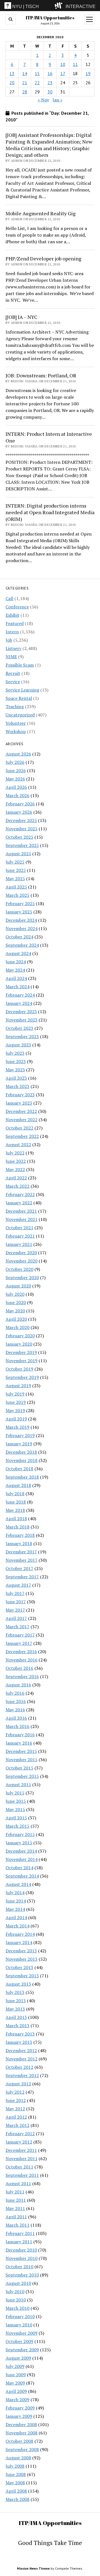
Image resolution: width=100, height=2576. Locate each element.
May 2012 (15, 2109)
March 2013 (17, 2026)
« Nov (43, 100)
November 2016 (22, 1660)
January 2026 (19, 812)
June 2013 (16, 2001)
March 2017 (17, 1627)
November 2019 (22, 1361)
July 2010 (15, 2291)
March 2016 (17, 1726)
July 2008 (15, 2466)
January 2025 (19, 912)
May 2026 (15, 779)
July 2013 (15, 1992)
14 (25, 73)
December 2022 (21, 1111)
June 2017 (16, 1602)
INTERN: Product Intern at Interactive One (49, 437)
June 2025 (16, 870)
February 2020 (20, 1336)
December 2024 (21, 920)
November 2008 (22, 2433)
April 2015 (16, 1818)
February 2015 (20, 1834)
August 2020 (18, 1286)
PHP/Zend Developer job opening (43, 258)
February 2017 (20, 1635)
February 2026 (20, 804)
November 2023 (22, 1020)
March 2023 (17, 1086)
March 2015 (17, 1826)
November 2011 (22, 2158)
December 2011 (21, 2150)
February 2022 (20, 1194)
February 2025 (20, 903)
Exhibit (12, 615)
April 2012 (16, 2117)
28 (25, 92)
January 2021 (19, 1244)
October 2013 (19, 1967)
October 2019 (19, 1369)
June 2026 (16, 770)
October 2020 (19, 1269)
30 (50, 92)
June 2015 (16, 1801)
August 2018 (18, 1485)
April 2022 (16, 1178)
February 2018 (20, 1535)
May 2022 (15, 1169)
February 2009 (20, 2408)
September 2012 (22, 2075)
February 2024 (20, 995)
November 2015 (22, 1760)
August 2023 (18, 1045)
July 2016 (15, 1693)
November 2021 (22, 1219)
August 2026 (18, 754)
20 (12, 83)
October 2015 (19, 1768)
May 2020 (15, 1311)
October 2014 (19, 1868)
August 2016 (18, 1685)
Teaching (15, 706)
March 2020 (17, 1327)
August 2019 (18, 1386)
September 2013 (22, 1976)
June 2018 (16, 1502)
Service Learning (22, 690)
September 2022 (22, 1136)
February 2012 (20, 2134)
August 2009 (18, 2358)
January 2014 (19, 1942)
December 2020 (21, 1253)
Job (9, 640)
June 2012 (16, 2100)
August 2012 (18, 2084)
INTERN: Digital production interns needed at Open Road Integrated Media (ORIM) (50, 512)
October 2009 (19, 2341)
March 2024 (17, 987)
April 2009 (16, 2391)
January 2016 (19, 1743)
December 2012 (21, 2050)
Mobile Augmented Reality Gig (41, 213)
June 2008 (16, 2474)
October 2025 (19, 837)
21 (25, 83)
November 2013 (22, 1959)
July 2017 (15, 1593)
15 (37, 73)
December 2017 (21, 1552)
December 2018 (21, 1452)
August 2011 (18, 2183)
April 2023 (16, 1078)
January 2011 (19, 2242)
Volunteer (16, 723)
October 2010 (19, 2267)
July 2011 (15, 2192)
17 (63, 73)
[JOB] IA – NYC (22, 317)
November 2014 (22, 1859)
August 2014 (18, 1884)
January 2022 (19, 1203)
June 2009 (16, 2375)
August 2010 (18, 2283)
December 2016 (21, 1651)
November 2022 (22, 1120)
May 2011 (15, 2208)
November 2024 (22, 928)
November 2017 (22, 1560)
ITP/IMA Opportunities (50, 18)
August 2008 (18, 2458)
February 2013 (20, 2034)
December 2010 (21, 2250)
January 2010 (19, 2325)
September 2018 (22, 1477)
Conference (17, 607)
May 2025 (15, 879)
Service (13, 682)
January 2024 (19, 1003)
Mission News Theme (33, 2568)
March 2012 (17, 2125)
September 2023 (22, 1036)
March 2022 (17, 1186)
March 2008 (17, 2499)
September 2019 (22, 1377)
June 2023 (16, 1061)
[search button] (11, 19)
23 (50, 83)
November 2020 (22, 1261)
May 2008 (15, 2483)
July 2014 (15, 1893)
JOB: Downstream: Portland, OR (41, 375)
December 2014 (21, 1851)
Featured (15, 623)
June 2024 (16, 962)
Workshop (16, 731)
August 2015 (18, 1784)
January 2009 (19, 2416)
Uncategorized (20, 715)
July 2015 (15, 1793)
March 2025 (17, 895)
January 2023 (19, 1103)
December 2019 (21, 1352)
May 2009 (15, 2383)
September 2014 (22, 1876)
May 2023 (15, 1070)
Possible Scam (20, 665)
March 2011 (17, 2225)
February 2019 (20, 1435)
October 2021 (19, 1228)
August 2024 (18, 953)
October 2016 (19, 1668)
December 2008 (21, 2424)
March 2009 (17, 2400)
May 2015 (15, 1809)
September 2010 (22, 2275)
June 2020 (16, 1302)
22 (37, 83)
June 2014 (16, 1901)
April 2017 (16, 1618)
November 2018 (22, 1460)
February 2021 (20, 1236)
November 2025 (22, 829)
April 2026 (16, 787)
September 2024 (22, 945)
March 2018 (17, 1527)
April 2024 (16, 978)
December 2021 (21, 1211)
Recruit (13, 673)
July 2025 (15, 862)
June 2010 (16, 2300)
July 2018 (15, 1494)
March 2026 (17, 795)
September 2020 (22, 1277)
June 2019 (16, 1402)
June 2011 (16, 2200)
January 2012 (19, 2142)
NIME (11, 657)
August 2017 (18, 1585)
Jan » (57, 100)
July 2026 (15, 762)
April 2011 (16, 2217)
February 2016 (20, 1735)
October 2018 (19, 1469)
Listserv (13, 648)
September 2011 (22, 2175)
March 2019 (17, 1427)
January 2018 (19, 1543)
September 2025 (22, 845)
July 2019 (15, 1394)
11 (75, 64)
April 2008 (16, 2491)
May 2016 (15, 1710)
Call (9, 598)
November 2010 (22, 2258)
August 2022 (18, 1144)
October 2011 (19, 2167)
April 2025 (16, 887)
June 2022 (16, 1161)
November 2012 (22, 2059)
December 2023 (21, 1012)
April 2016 (16, 1718)
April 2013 (16, 2017)
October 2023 (19, 1028)
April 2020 (16, 1319)
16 (50, 73)
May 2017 (15, 1610)
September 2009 (22, 2350)
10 (63, 64)
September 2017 (22, 1577)
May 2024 (15, 970)
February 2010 (20, 2316)
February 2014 (20, 1934)
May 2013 (15, 2009)
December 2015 (21, 1751)
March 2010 (17, 2308)
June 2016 (16, 1701)
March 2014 (17, 1926)
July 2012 (15, 2092)
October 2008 (19, 2441)
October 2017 (19, 1568)
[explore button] (60, 6)
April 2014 (16, 1917)
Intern (12, 632)
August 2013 (18, 1984)
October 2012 (19, 2067)
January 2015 (19, 1843)
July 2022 (15, 1153)
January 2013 (19, 2042)
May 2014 (15, 1909)
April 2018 (16, 1519)
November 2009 (22, 2333)
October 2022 (19, 1128)
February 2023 (20, 1095)
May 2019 (15, 1410)
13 (12, 73)
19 (88, 73)
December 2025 (21, 820)
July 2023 (15, 1053)
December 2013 (21, 1951)
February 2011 (20, 2233)
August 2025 (18, 854)
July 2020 (15, 1294)
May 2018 (15, 1510)
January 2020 (19, 1344)
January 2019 (19, 1444)
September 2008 (22, 2449)
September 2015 (22, 1776)
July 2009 (15, 2366)
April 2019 (16, 1419)
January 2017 (19, 1643)
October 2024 (19, 937)
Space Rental (19, 698)
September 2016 (22, 1676)
